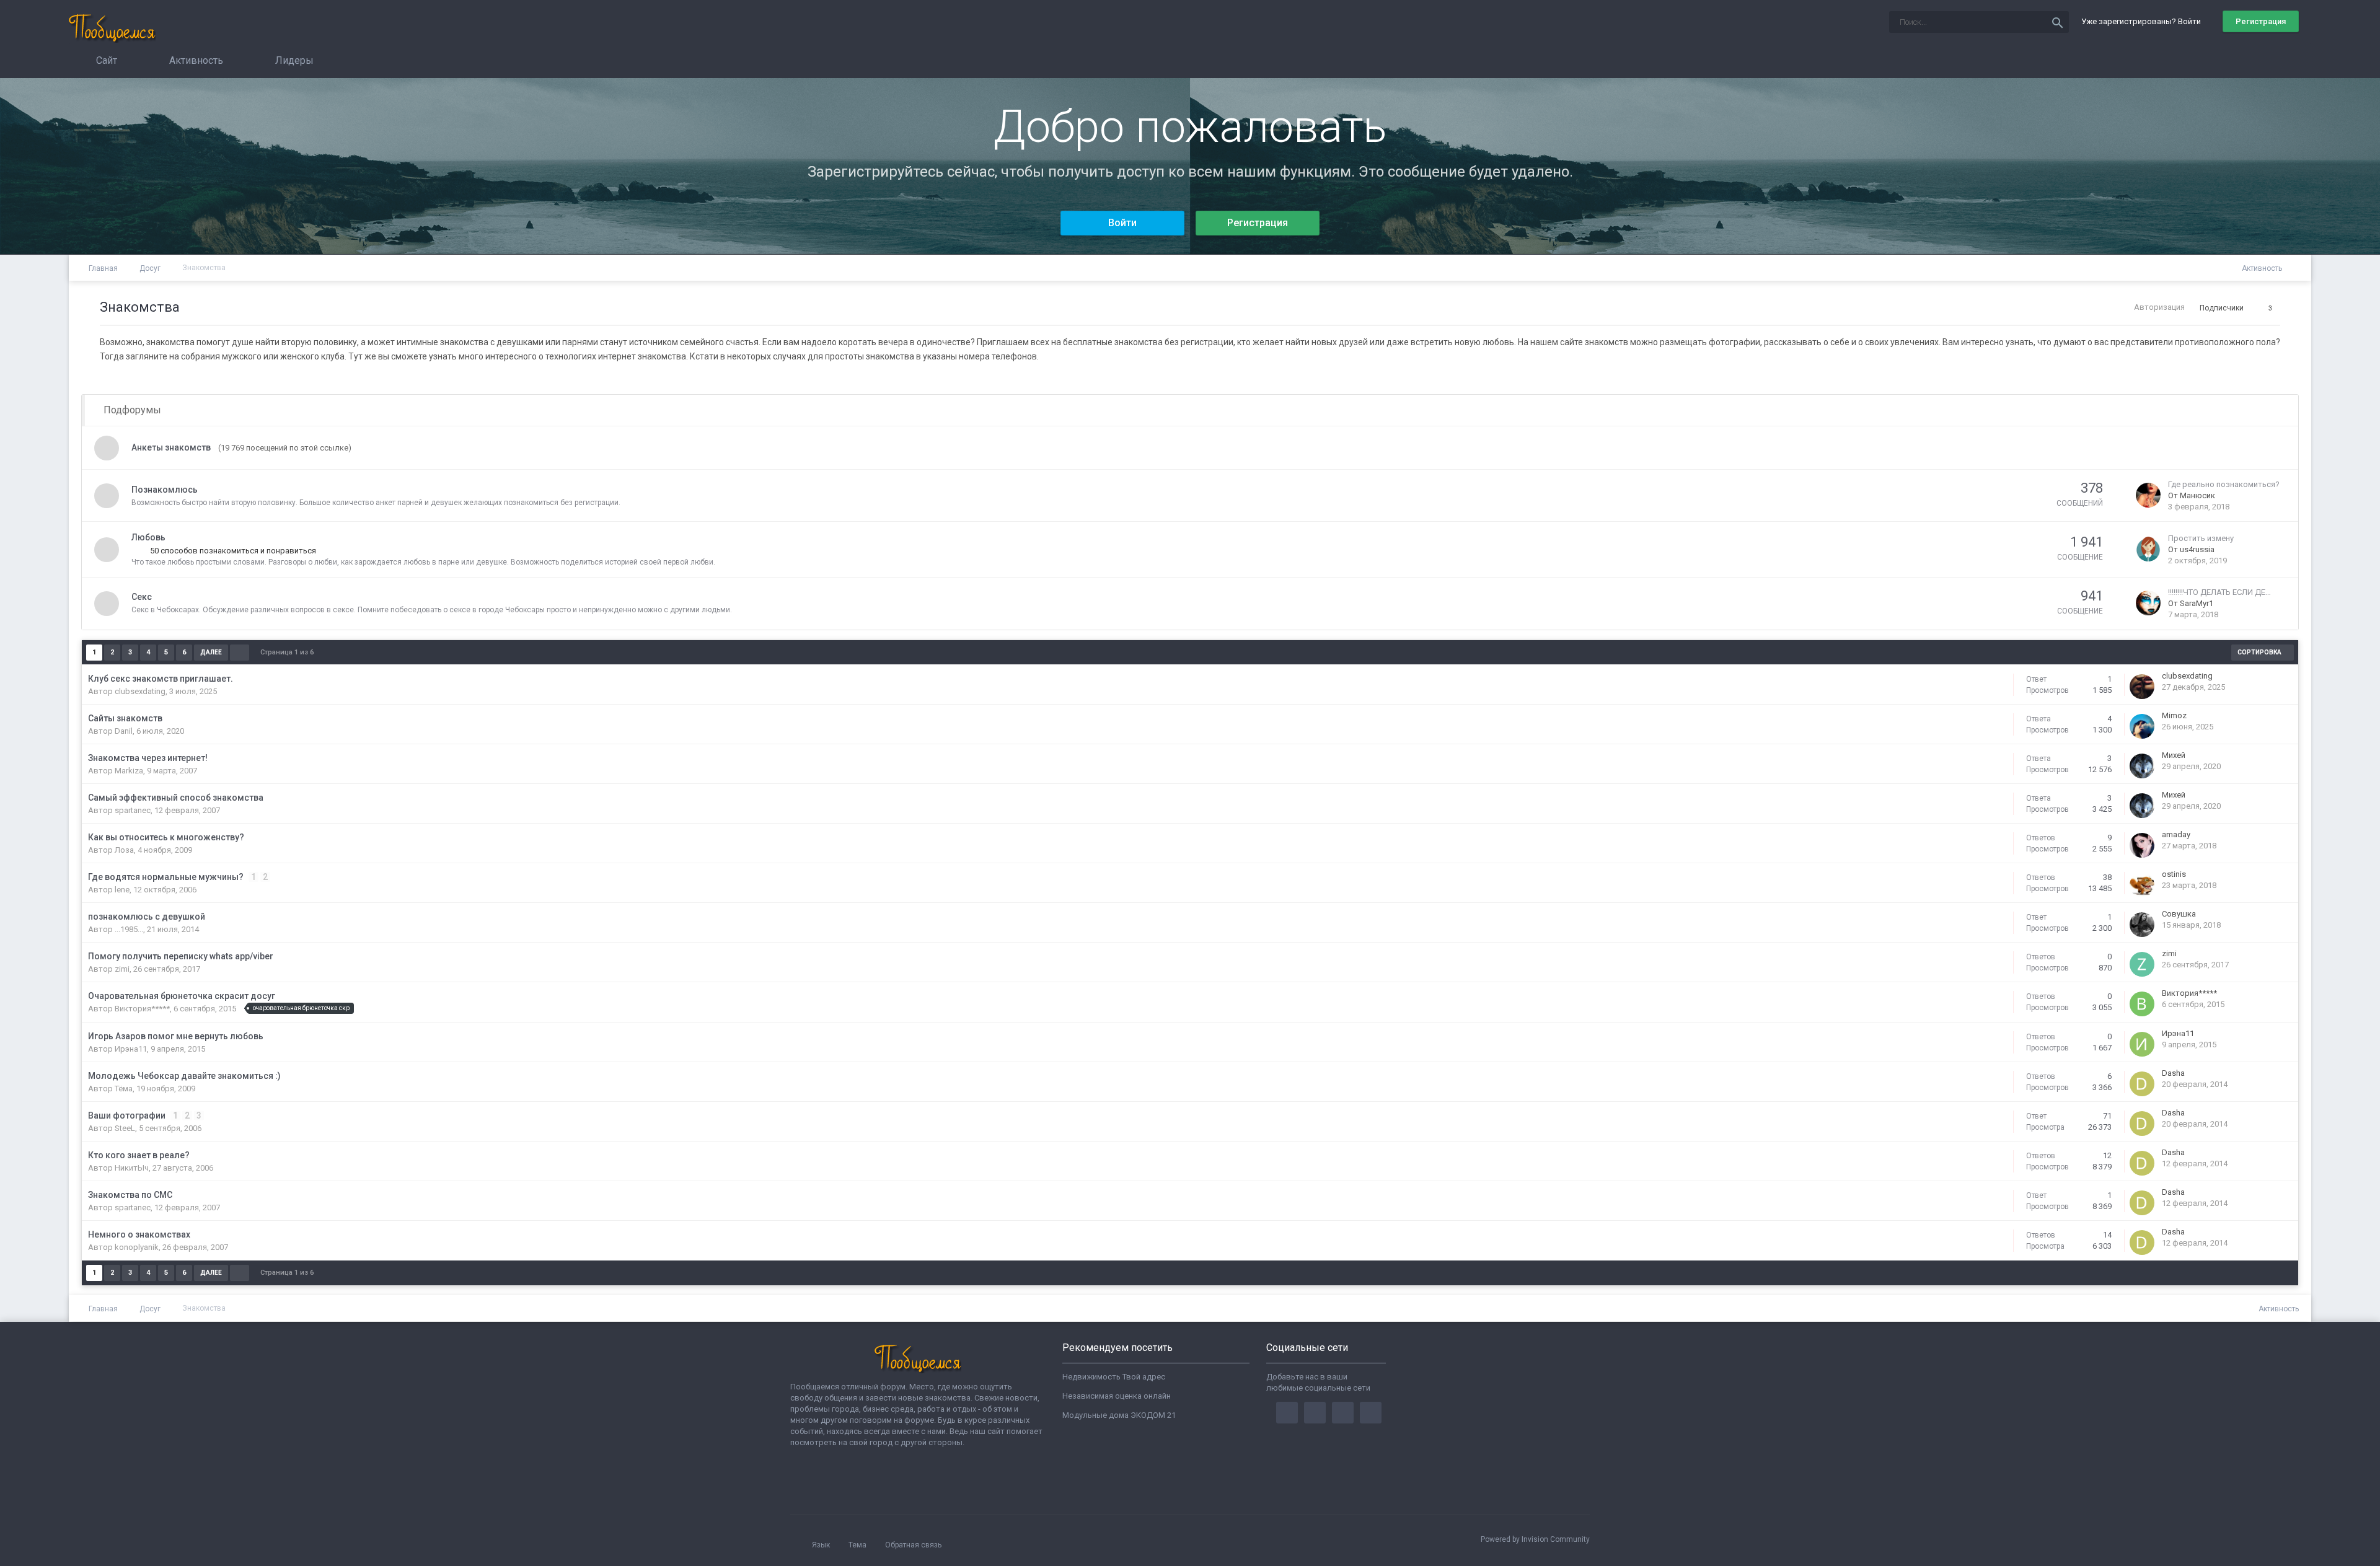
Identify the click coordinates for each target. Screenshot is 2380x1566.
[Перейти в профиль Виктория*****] (2142, 1002)
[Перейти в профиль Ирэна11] (2142, 1043)
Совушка (2179, 914)
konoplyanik (137, 1247)
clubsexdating (140, 691)
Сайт (105, 60)
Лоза (124, 850)
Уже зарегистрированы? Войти (2143, 21)
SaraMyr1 (2197, 603)
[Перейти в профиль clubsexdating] (2142, 685)
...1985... (129, 929)
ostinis (2174, 874)
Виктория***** (142, 1009)
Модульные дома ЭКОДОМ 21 (1119, 1415)
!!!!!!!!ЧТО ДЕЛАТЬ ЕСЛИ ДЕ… (2219, 592)
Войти (1122, 223)
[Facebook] (1287, 1413)
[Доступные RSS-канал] (2294, 269)
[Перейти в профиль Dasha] (2142, 1082)
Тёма (124, 1089)
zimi (122, 969)
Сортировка (2260, 652)
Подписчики (2222, 308)
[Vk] (1371, 1413)
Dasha (2173, 1073)
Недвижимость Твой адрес (1114, 1377)
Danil (124, 731)
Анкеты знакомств (171, 447)
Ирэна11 (131, 1049)
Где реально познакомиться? (2224, 484)
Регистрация (2261, 21)
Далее (211, 652)
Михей (2174, 755)
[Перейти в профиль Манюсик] (2148, 494)
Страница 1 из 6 (289, 652)
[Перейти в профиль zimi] (2142, 963)
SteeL (125, 1128)
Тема (858, 1545)
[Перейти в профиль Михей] (2142, 764)
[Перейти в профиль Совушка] (2142, 923)
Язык (822, 1545)
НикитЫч (132, 1168)
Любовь (148, 537)
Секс (142, 597)
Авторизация (2159, 307)
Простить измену (2201, 538)
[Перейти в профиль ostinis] (2142, 883)
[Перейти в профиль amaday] (2142, 844)
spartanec (133, 810)
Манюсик (2197, 495)
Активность (195, 60)
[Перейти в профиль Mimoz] (2142, 725)
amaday (2176, 834)
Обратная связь (913, 1545)
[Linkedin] (1343, 1413)
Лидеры (293, 60)
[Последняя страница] (240, 653)
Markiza (129, 771)
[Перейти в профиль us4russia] (2148, 548)
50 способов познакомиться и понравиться (232, 551)
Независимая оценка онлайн (1117, 1396)
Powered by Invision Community (1535, 1539)
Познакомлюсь (165, 490)
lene (122, 890)
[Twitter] (1315, 1413)
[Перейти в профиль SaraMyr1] (2148, 601)
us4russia (2197, 549)
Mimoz (2174, 715)
